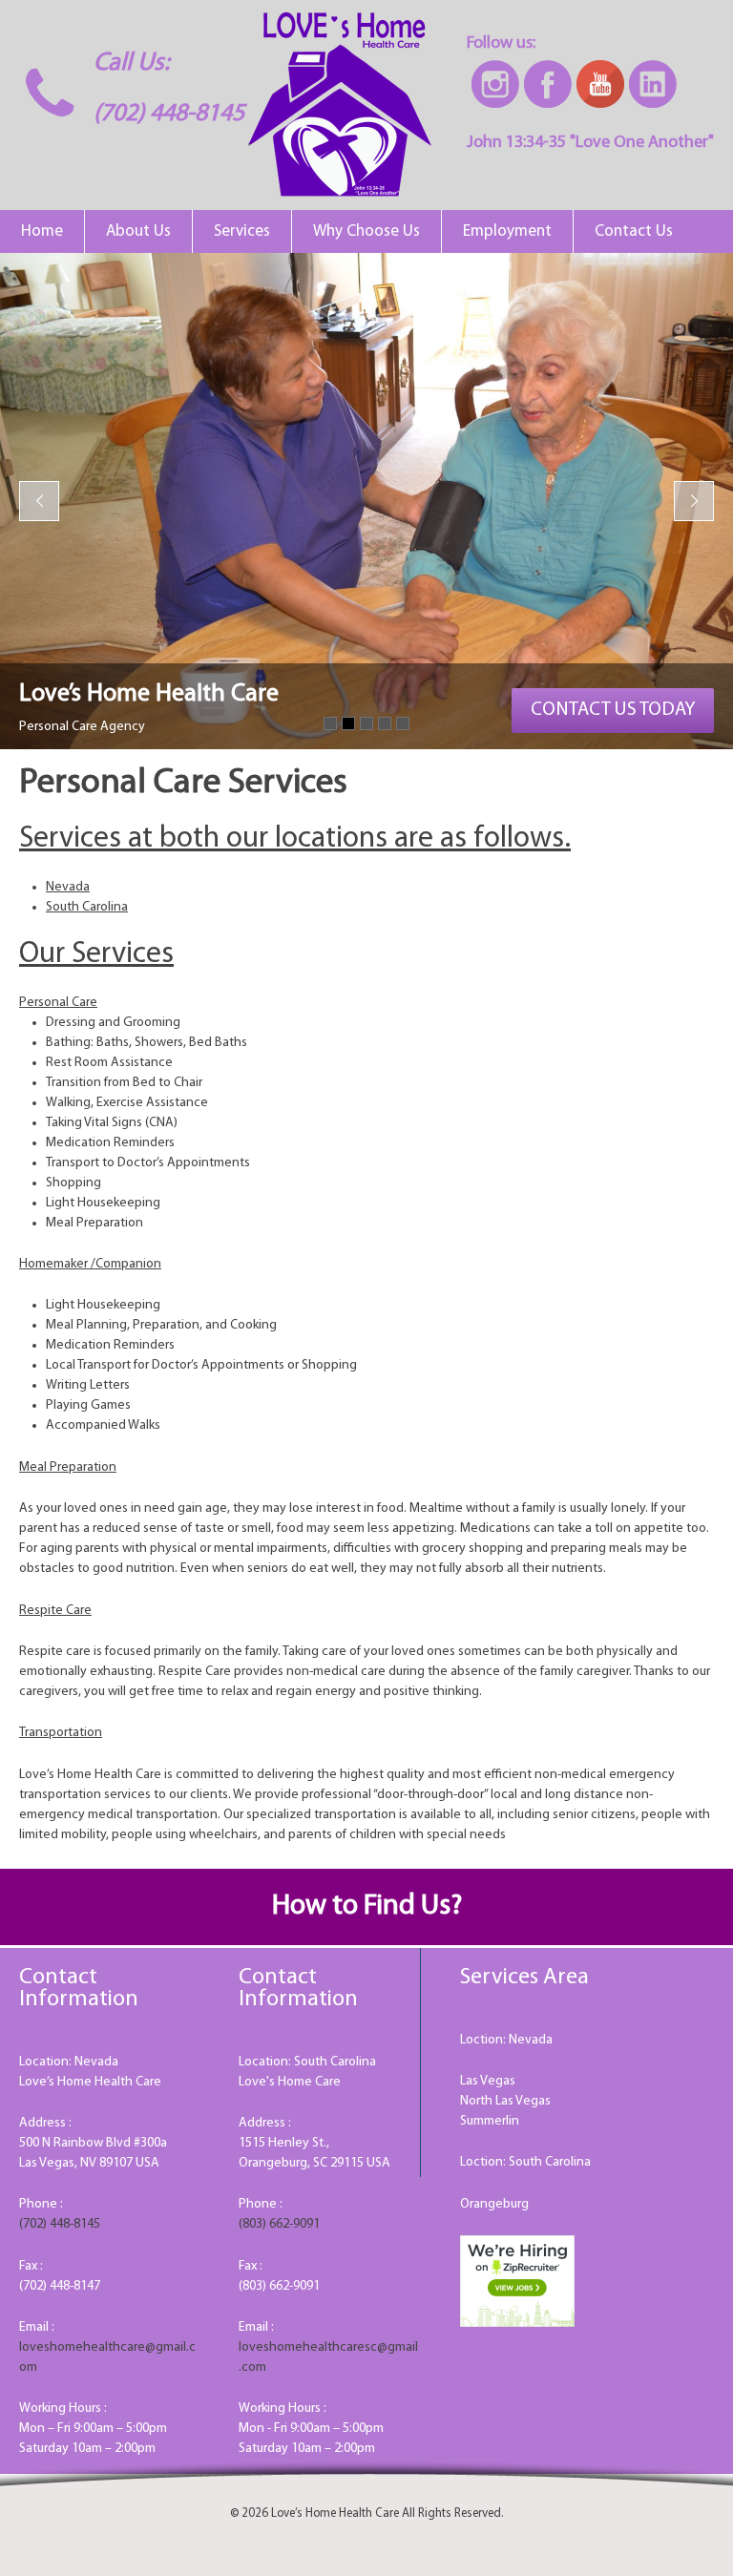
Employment (507, 231)
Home (42, 231)
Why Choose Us (366, 231)
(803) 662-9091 (279, 2224)
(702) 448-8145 (169, 114)
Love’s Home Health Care (334, 2513)
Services (242, 231)
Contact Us (634, 231)
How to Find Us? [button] (367, 1906)
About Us (138, 231)
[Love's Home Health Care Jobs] (517, 2281)
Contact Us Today (613, 710)
